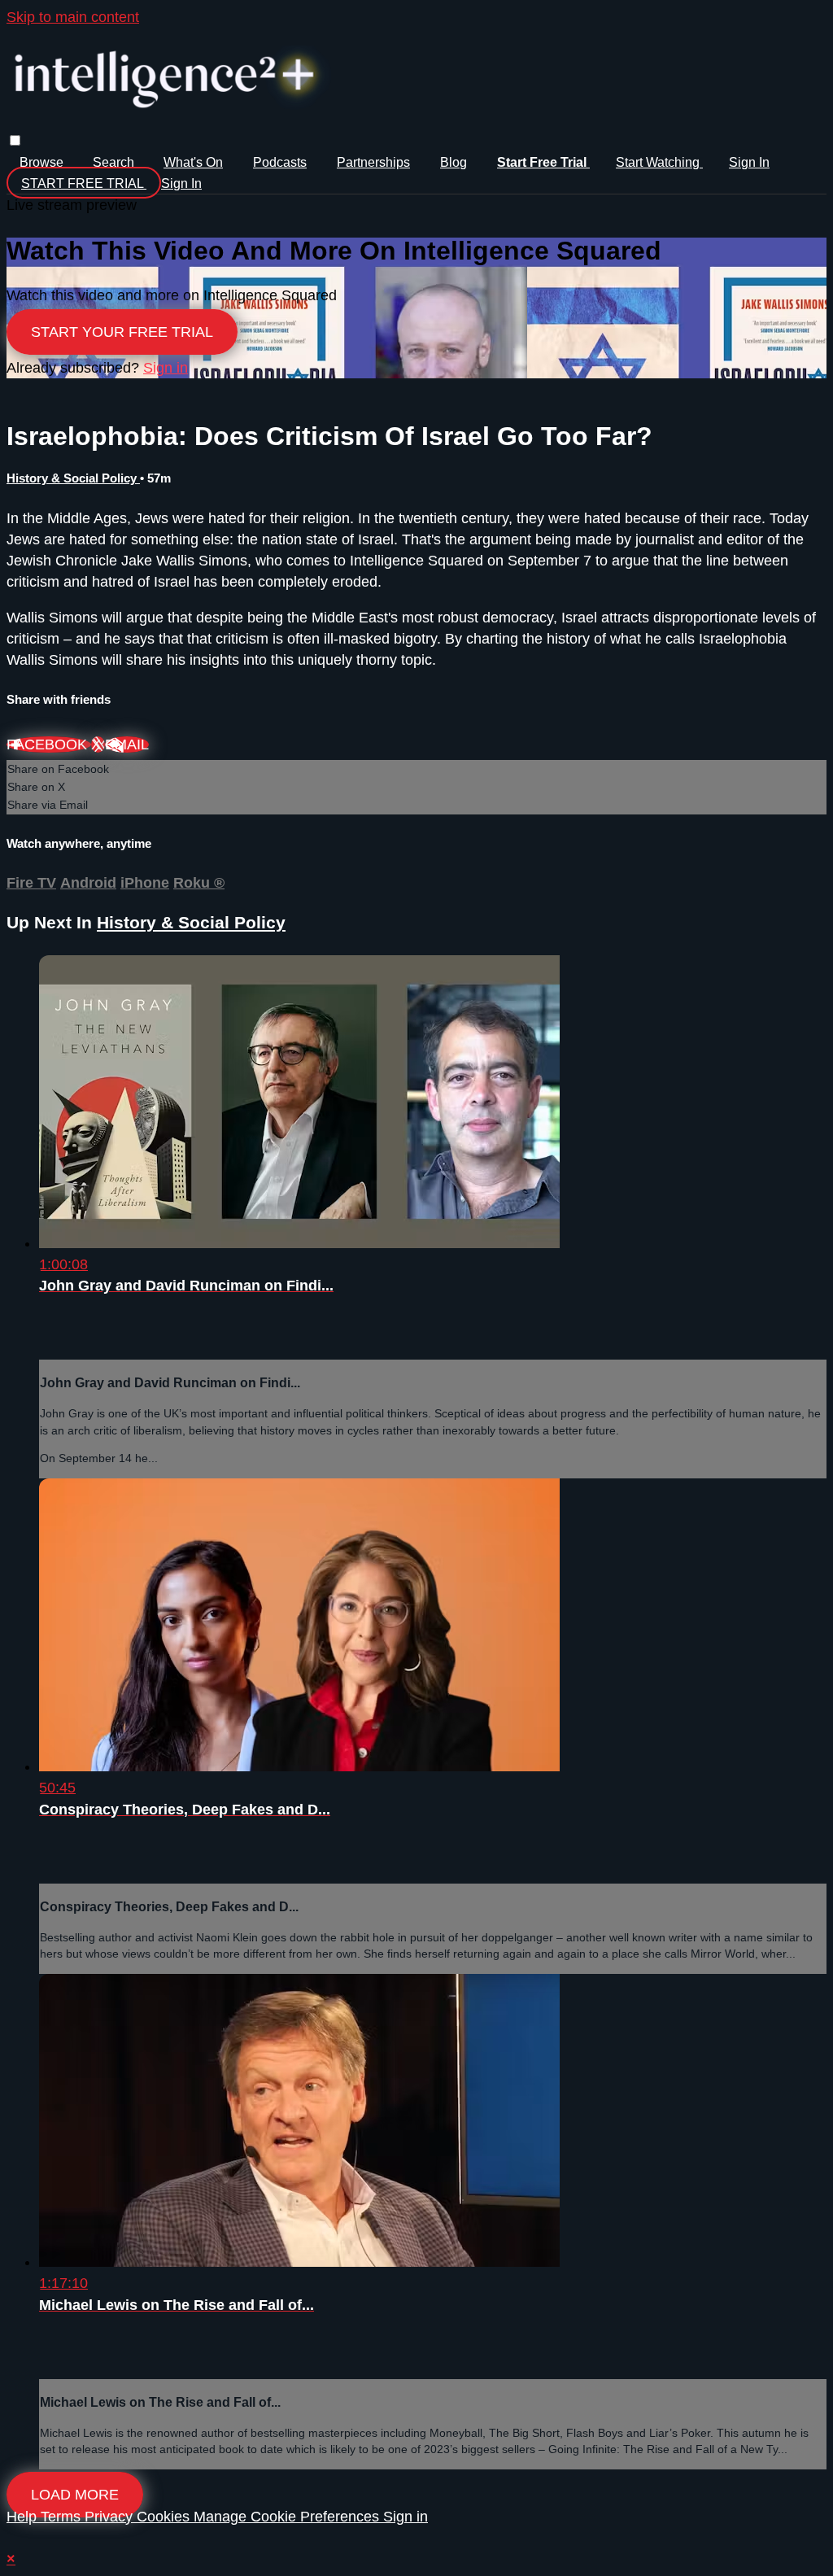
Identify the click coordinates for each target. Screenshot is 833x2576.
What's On (193, 162)
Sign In (181, 183)
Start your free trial (122, 332)
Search (115, 162)
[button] (15, 140)
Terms (63, 2517)
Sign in (749, 162)
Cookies (165, 2517)
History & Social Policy (73, 478)
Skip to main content (73, 17)
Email (127, 744)
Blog (454, 162)
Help (24, 2517)
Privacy (111, 2517)
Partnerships (373, 162)
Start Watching (659, 162)
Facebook (49, 744)
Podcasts (280, 162)
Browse (43, 162)
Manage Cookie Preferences (288, 2517)
